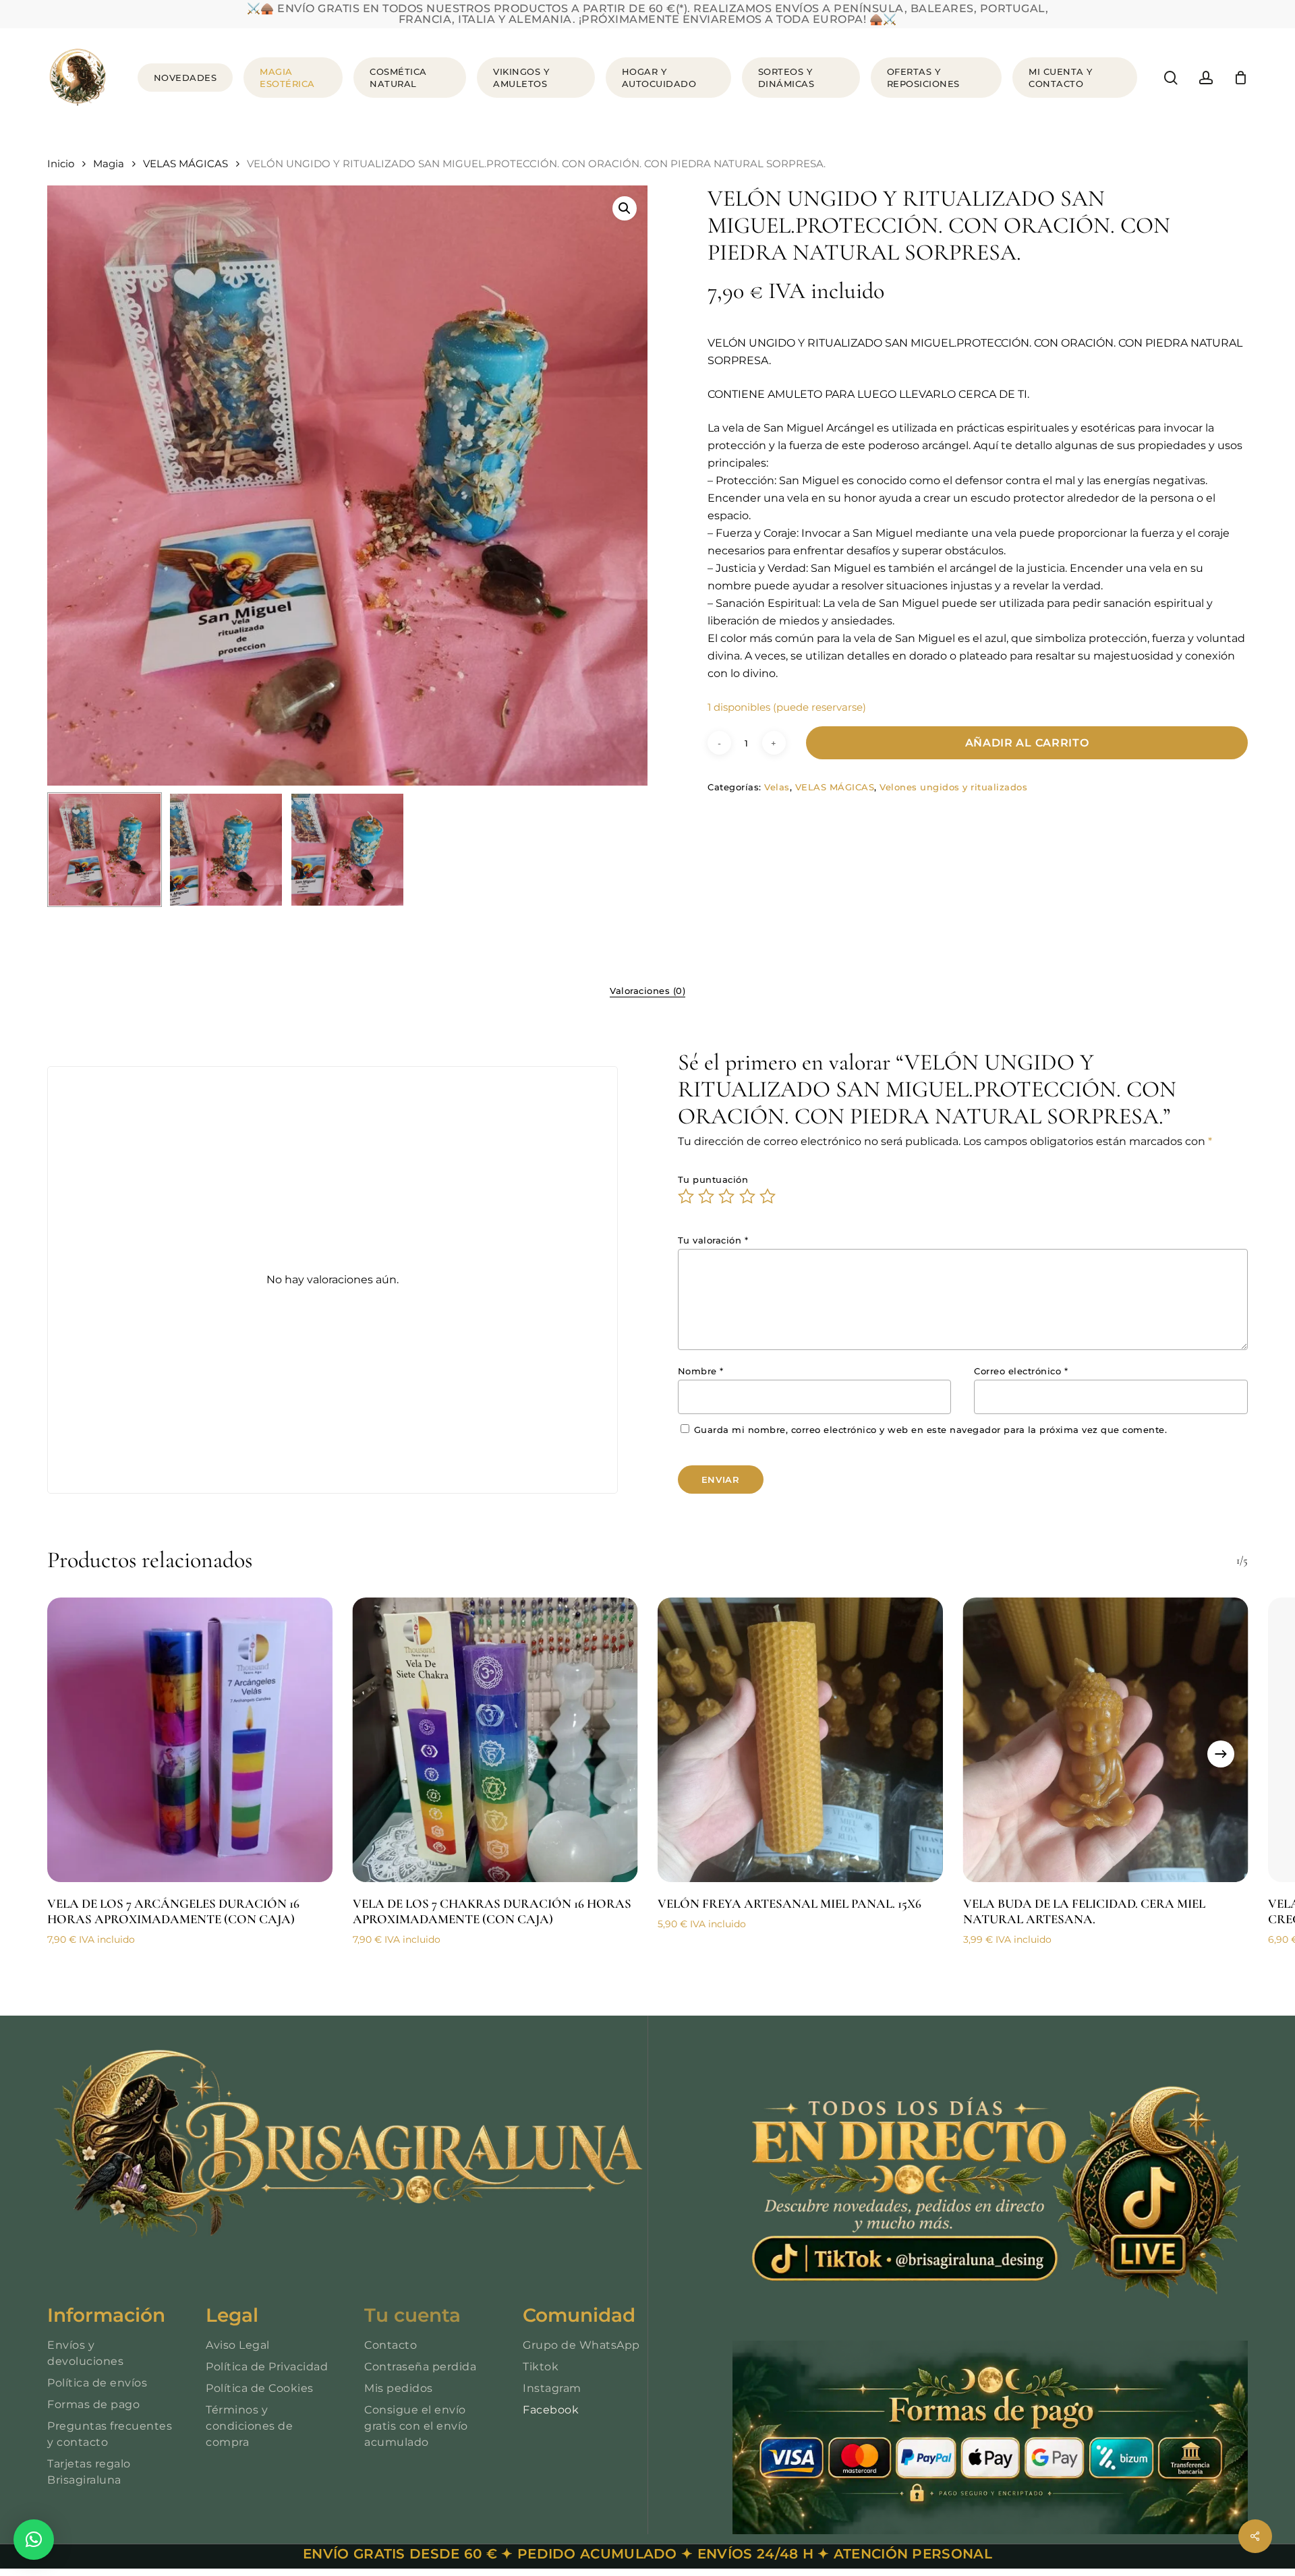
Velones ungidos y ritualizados (953, 787)
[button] (625, 208)
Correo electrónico (1021, 1371)
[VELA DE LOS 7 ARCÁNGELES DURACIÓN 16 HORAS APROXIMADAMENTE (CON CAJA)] (190, 1740)
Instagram (552, 2388)
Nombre (701, 1371)
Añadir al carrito (1027, 743)
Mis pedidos (399, 2388)
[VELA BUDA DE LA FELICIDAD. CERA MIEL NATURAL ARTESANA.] (1106, 1740)
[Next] (1221, 1754)
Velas (777, 787)
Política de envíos (97, 2383)
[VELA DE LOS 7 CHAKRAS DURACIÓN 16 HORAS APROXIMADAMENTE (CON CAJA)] (495, 1740)
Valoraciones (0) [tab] (647, 991)
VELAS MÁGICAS (185, 164)
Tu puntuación (713, 1179)
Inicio (61, 164)
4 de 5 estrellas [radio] (748, 1196)
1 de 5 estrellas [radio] (687, 1196)
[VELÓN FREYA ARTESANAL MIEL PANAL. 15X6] (800, 1740)
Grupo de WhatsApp (581, 2345)
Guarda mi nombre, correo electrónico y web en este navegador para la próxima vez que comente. (931, 1430)
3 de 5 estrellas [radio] (727, 1196)
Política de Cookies (260, 2388)
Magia (109, 164)
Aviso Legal (238, 2345)
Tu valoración (713, 1240)
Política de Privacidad (267, 2367)
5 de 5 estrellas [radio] (768, 1196)
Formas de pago (93, 2404)
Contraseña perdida (420, 2367)
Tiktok (541, 2367)
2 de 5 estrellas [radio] (707, 1196)
